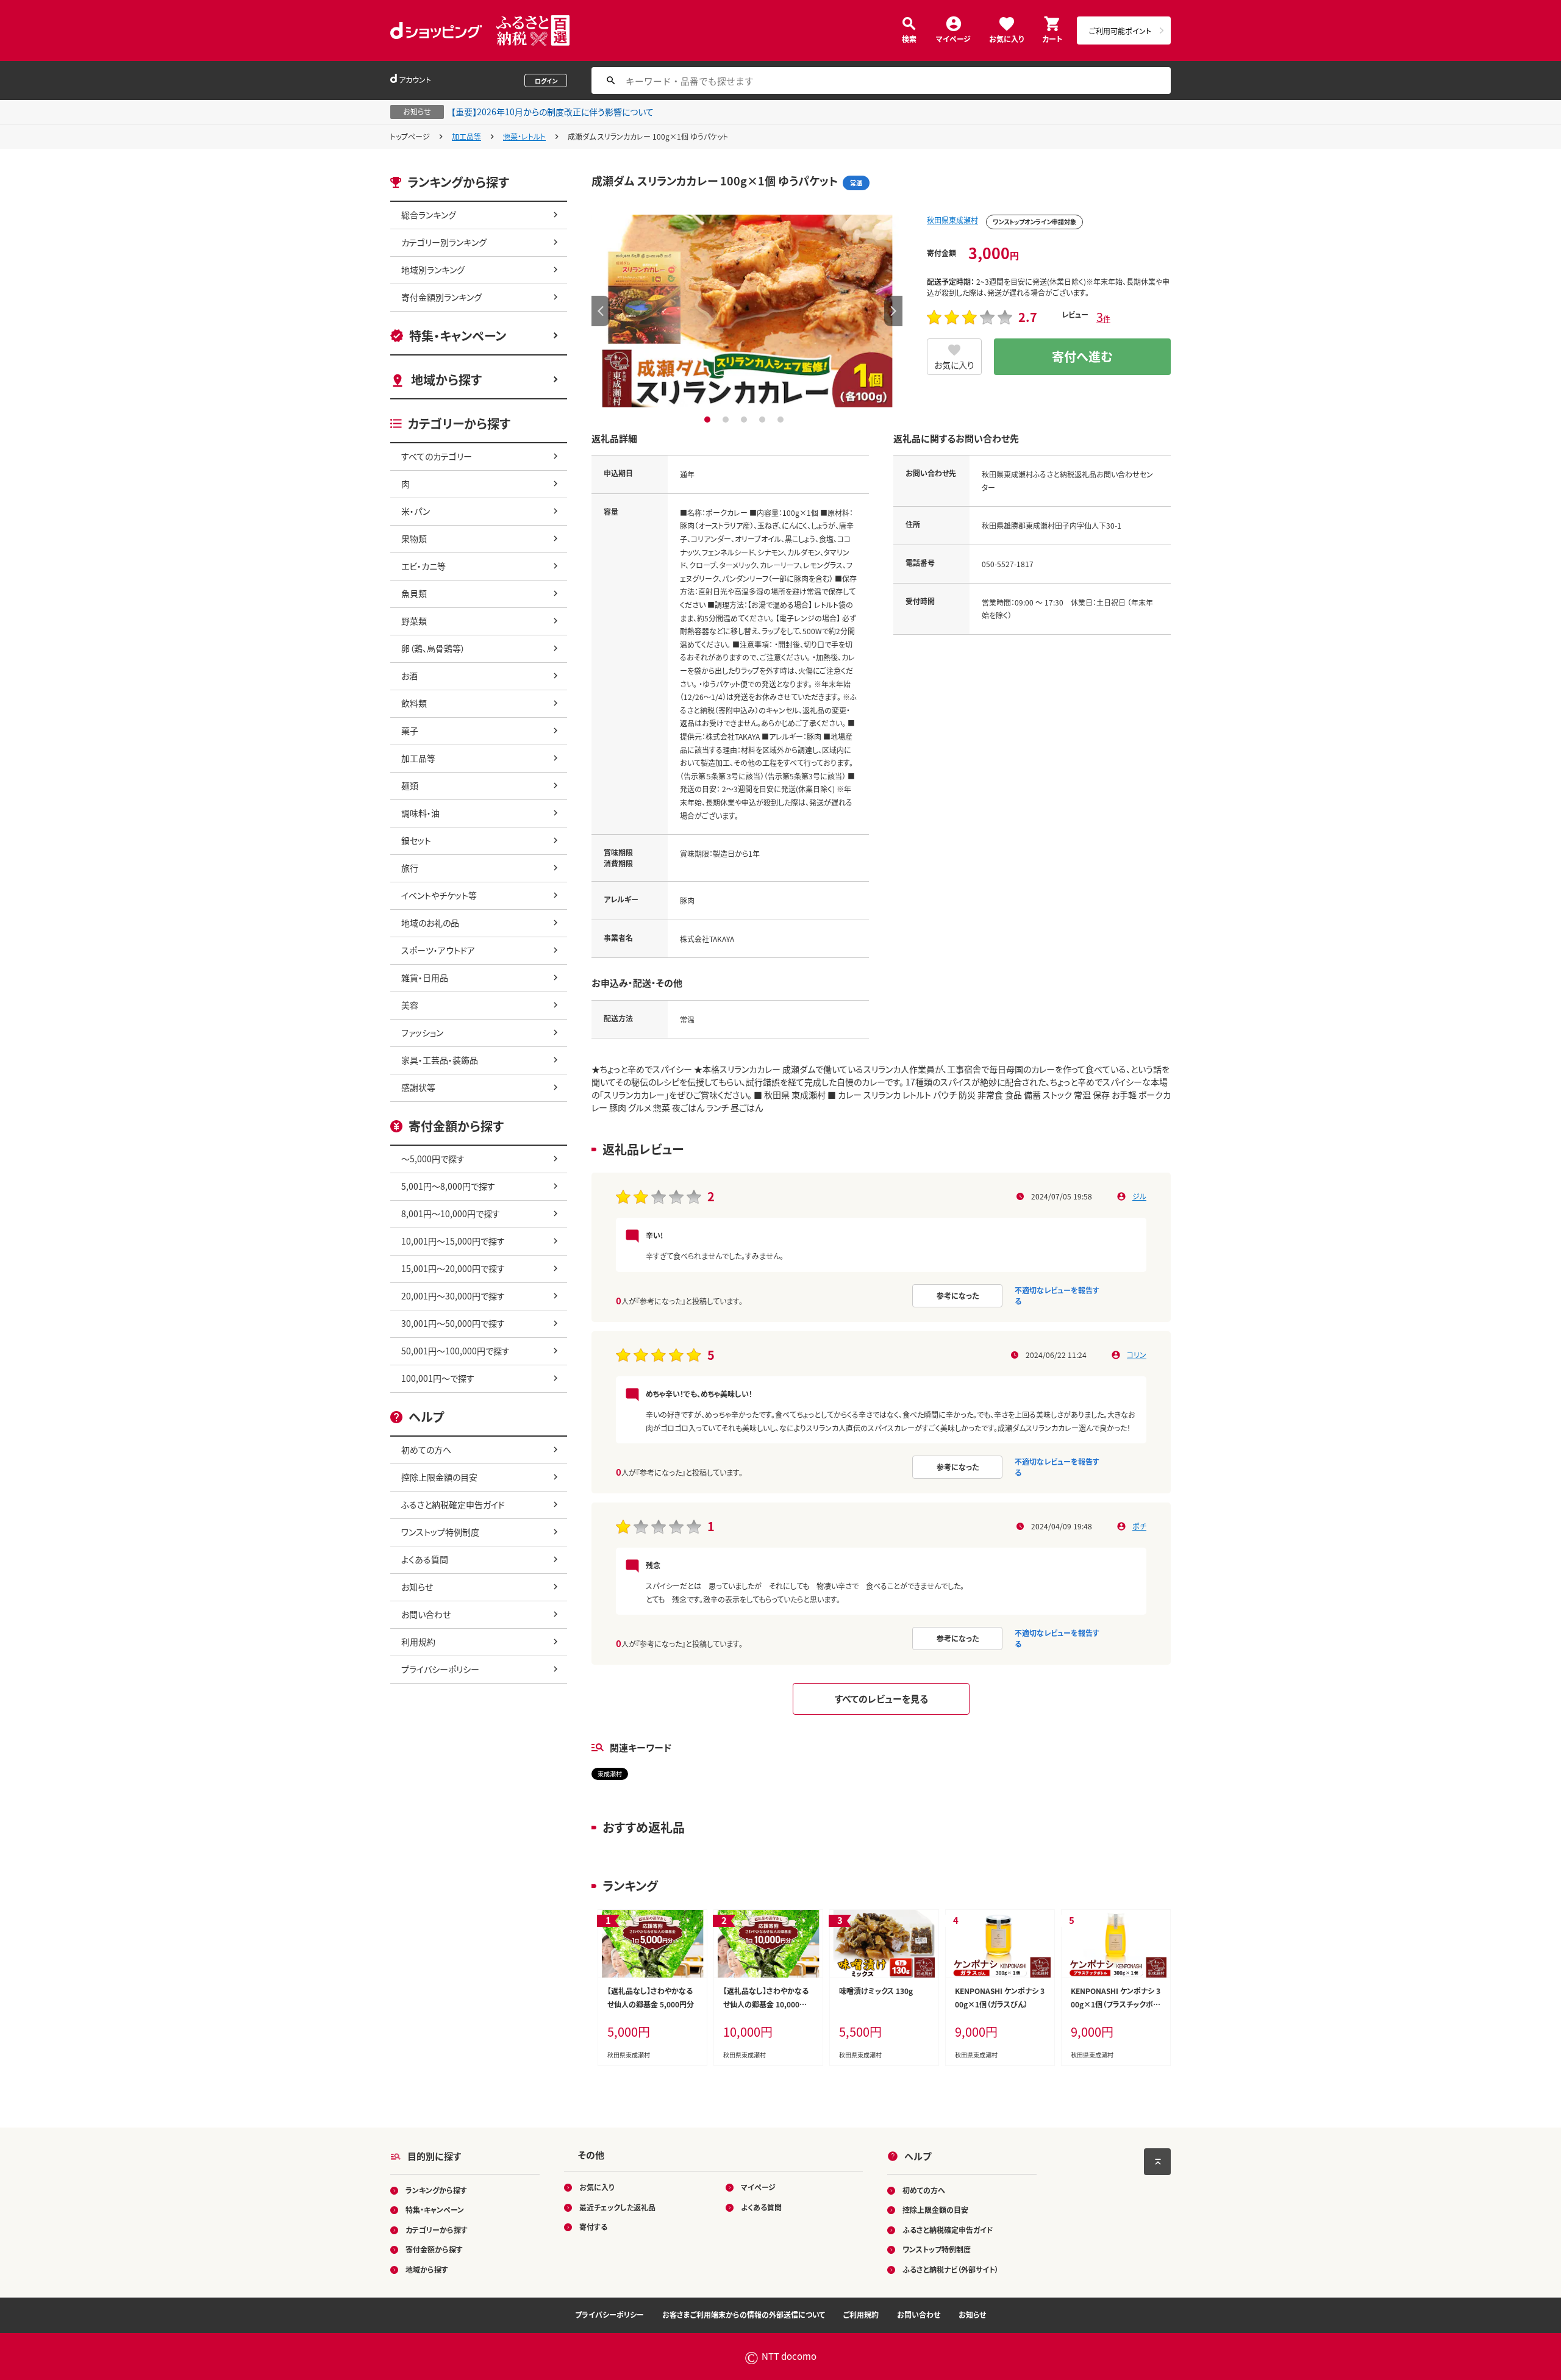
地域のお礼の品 (430, 923)
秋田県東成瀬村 (952, 220)
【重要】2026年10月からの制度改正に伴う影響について (552, 112)
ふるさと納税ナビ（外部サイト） (951, 2269)
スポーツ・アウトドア (438, 950)
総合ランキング (429, 215)
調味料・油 (420, 813)
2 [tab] (727, 420)
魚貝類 (414, 593)
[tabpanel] (747, 311)
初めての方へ (426, 1449)
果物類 (414, 538)
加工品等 (466, 136)
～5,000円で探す (433, 1159)
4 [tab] (764, 420)
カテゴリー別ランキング (444, 242)
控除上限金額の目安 (439, 1477)
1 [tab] (709, 420)
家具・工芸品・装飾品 (440, 1060)
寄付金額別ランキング (441, 297)
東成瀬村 (610, 1774)
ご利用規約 (861, 2314)
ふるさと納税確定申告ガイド (453, 1504)
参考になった (958, 1295)
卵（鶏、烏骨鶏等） (433, 648)
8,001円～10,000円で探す (451, 1213)
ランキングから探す (436, 2190)
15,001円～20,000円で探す (453, 1268)
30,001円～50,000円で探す (453, 1323)
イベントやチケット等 (439, 895)
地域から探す (446, 380)
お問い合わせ (426, 1614)
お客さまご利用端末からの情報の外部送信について (744, 2314)
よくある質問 (425, 1559)
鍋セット (416, 840)
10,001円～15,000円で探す (453, 1241)
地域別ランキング (433, 270)
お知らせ (417, 1587)
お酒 (409, 676)
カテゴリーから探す (437, 2230)
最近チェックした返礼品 (617, 2207)
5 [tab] (782, 420)
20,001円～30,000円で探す (453, 1296)
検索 (909, 38)
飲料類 (414, 703)
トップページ (410, 136)
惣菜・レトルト (524, 136)
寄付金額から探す (434, 2249)
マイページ (953, 38)
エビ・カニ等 (423, 566)
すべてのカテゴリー (437, 456)
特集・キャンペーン (458, 336)
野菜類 (414, 621)
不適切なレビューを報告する (1057, 1295)
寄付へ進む (1082, 356)
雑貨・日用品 (425, 977)
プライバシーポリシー (440, 1669)
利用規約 (418, 1642)
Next (893, 311)
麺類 (410, 785)
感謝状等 (418, 1087)
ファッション (422, 1032)
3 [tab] (745, 420)
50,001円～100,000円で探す (455, 1351)
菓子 (410, 731)
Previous (601, 311)
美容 (410, 1005)
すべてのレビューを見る (881, 1699)
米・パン (416, 511)
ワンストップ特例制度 (440, 1532)
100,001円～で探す (438, 1378)
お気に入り (1006, 38)
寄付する (593, 2227)
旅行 (410, 868)
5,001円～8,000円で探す (448, 1186)
